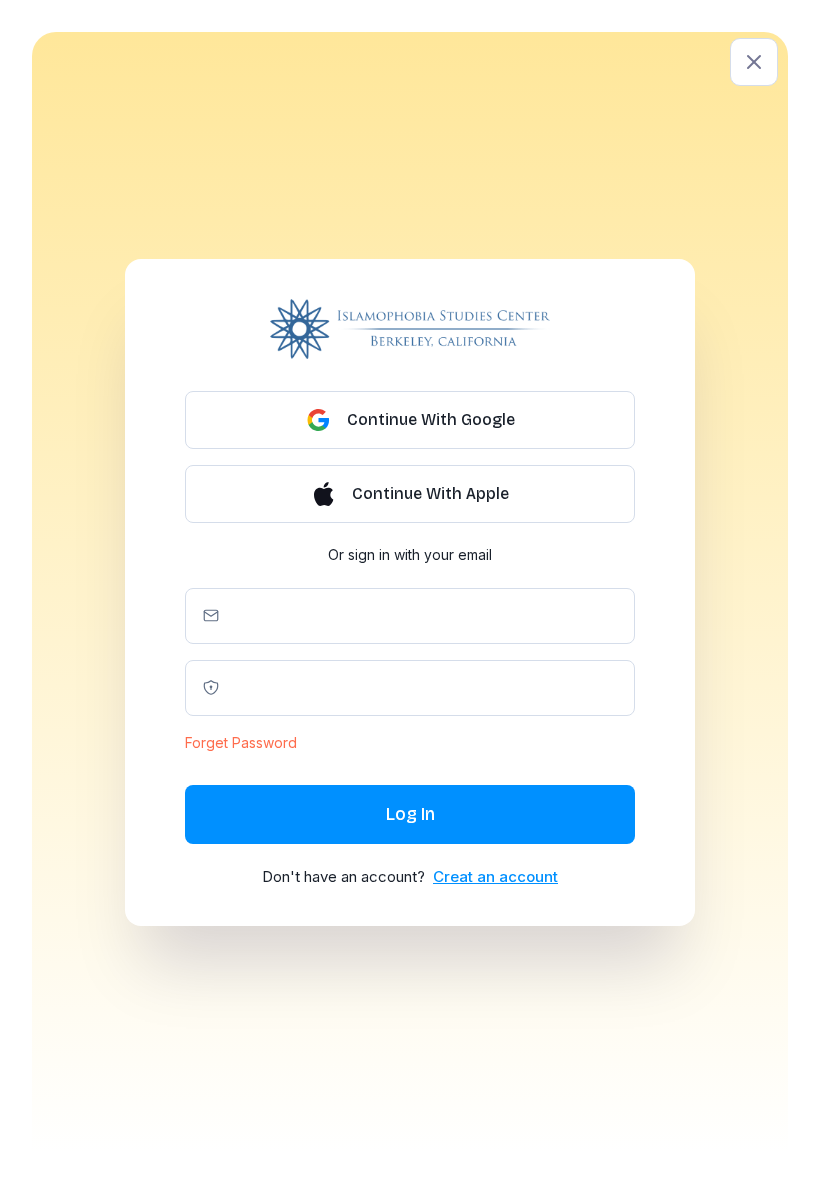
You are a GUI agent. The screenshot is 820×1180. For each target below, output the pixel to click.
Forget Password (241, 742)
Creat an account (495, 877)
